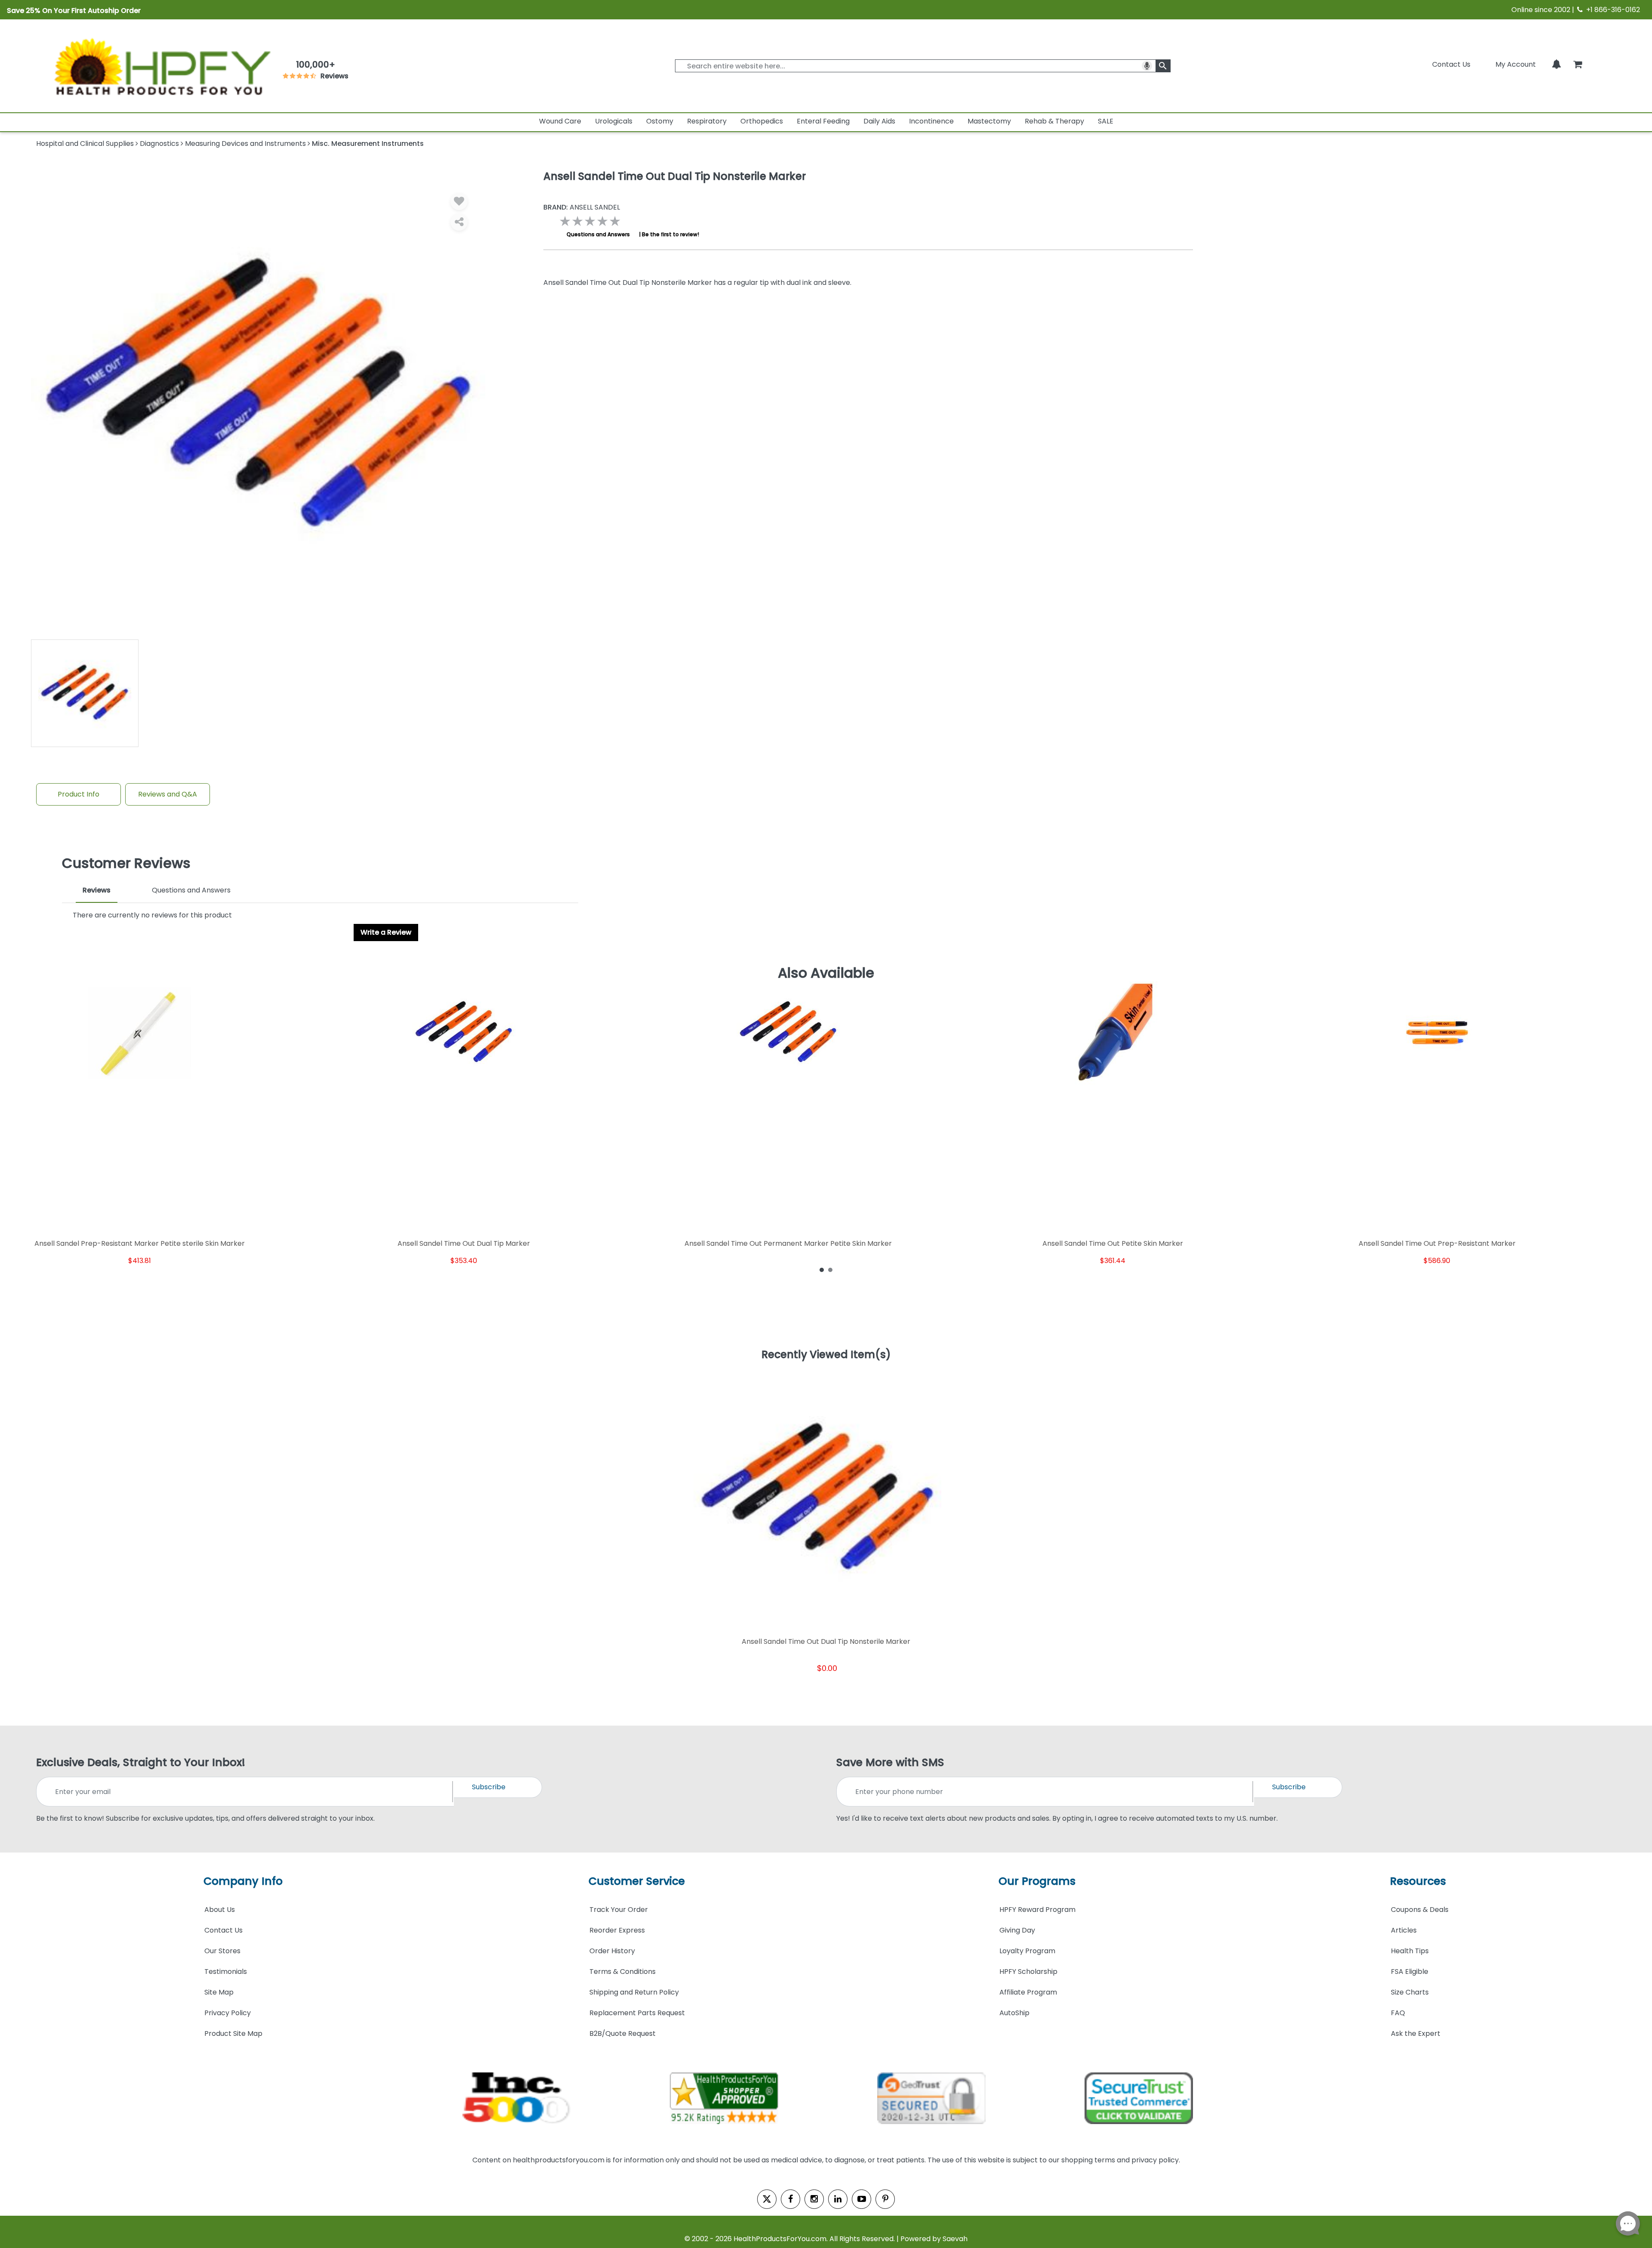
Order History (612, 1951)
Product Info (79, 794)
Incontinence (931, 121)
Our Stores (222, 1951)
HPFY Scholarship (1028, 1972)
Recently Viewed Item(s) (826, 1355)
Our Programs (1037, 1881)
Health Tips (1410, 1951)
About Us (220, 1910)
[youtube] (861, 2199)
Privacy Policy (228, 2013)
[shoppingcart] (1578, 64)
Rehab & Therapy (1054, 121)
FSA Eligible (1410, 1972)
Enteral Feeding (823, 121)
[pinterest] (885, 2199)
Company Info (243, 1881)
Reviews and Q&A (168, 794)
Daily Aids (879, 121)
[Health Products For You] (161, 66)
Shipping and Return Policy (634, 1992)
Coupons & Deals (1420, 1910)
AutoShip (1014, 2013)
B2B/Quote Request (623, 2033)
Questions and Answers (598, 234)
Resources (1418, 1881)
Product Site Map (233, 2033)
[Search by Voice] (1147, 66)
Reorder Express (617, 1930)
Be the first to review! (670, 234)
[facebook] (791, 2199)
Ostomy (660, 121)
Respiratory (707, 121)
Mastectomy (989, 121)
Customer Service (637, 1881)
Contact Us (1451, 64)
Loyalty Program (1027, 1951)
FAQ (1398, 2013)
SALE (1106, 121)
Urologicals (614, 121)
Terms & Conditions (623, 1972)
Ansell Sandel (582, 207)
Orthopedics (762, 121)
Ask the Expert (1416, 2033)
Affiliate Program (1028, 1992)
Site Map (219, 1992)
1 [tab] (822, 1269)
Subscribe (489, 1787)
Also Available (826, 973)
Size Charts (1410, 1992)
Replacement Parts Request (637, 2013)
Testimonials (226, 1972)
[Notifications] (1556, 64)
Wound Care (560, 121)
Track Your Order (619, 1910)
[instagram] (814, 2199)
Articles (1404, 1930)
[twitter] (767, 2199)
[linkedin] (838, 2199)
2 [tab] (830, 1269)
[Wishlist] (459, 201)
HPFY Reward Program (1037, 1910)
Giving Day (1017, 1930)
